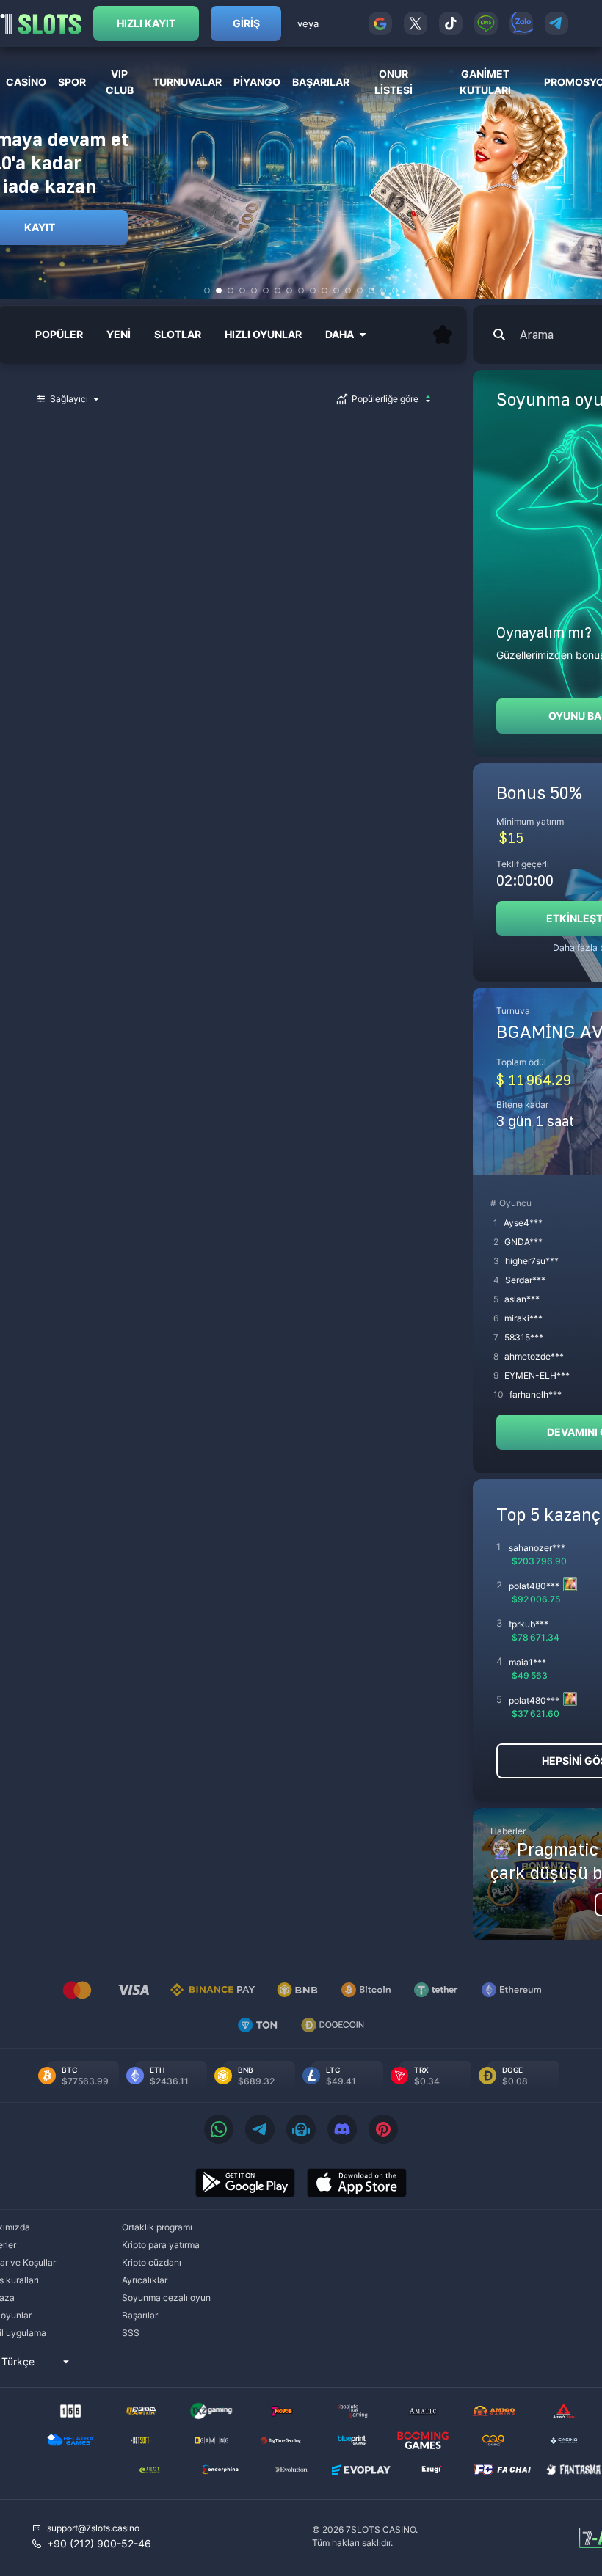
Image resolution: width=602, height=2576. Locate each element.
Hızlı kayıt (146, 23)
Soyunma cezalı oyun (166, 2298)
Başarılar (140, 2315)
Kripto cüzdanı (152, 2262)
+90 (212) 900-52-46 (99, 2543)
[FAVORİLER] (443, 335)
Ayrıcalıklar (145, 2280)
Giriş (246, 23)
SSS (131, 2333)
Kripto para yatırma (161, 2245)
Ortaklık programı (157, 2227)
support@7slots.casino (93, 2528)
